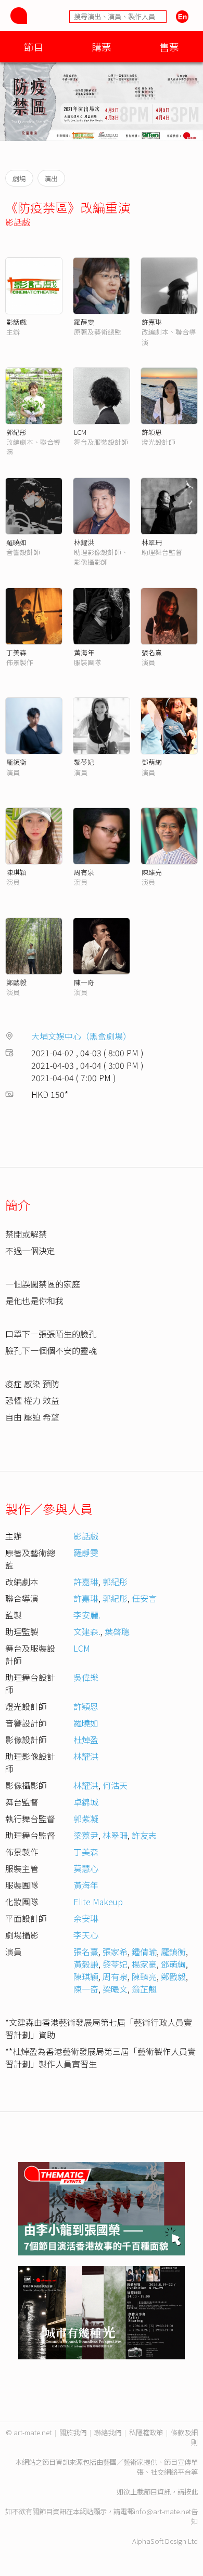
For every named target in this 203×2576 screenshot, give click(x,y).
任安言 (144, 1598)
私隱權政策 (146, 2432)
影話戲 (18, 222)
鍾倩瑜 (144, 1951)
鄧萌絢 (152, 762)
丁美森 (16, 652)
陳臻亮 (152, 872)
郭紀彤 (16, 432)
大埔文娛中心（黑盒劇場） (81, 1036)
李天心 (86, 1935)
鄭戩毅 (16, 982)
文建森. (87, 1631)
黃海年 (84, 652)
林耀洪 (84, 542)
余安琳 (86, 1918)
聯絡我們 (108, 2432)
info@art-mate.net (162, 2511)
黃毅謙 (86, 1964)
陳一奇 (84, 982)
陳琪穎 (16, 872)
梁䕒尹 (86, 1835)
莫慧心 (86, 1868)
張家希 (115, 1951)
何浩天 (115, 1785)
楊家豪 (144, 1964)
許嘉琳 (152, 322)
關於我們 (73, 2432)
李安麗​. (87, 1615)
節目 (34, 47)
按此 (191, 2492)
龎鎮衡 (16, 762)
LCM (80, 432)
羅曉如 (16, 542)
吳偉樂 (86, 1677)
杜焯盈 (86, 1740)
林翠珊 (152, 542)
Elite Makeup (98, 1902)
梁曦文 (115, 1989)
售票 (169, 47)
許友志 (144, 1835)
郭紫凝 (86, 1818)
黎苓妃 (84, 762)
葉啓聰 (117, 1631)
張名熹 (152, 652)
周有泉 (84, 872)
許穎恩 (152, 432)
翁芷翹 (144, 1989)
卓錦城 (86, 1802)
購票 (102, 47)
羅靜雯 (84, 322)
